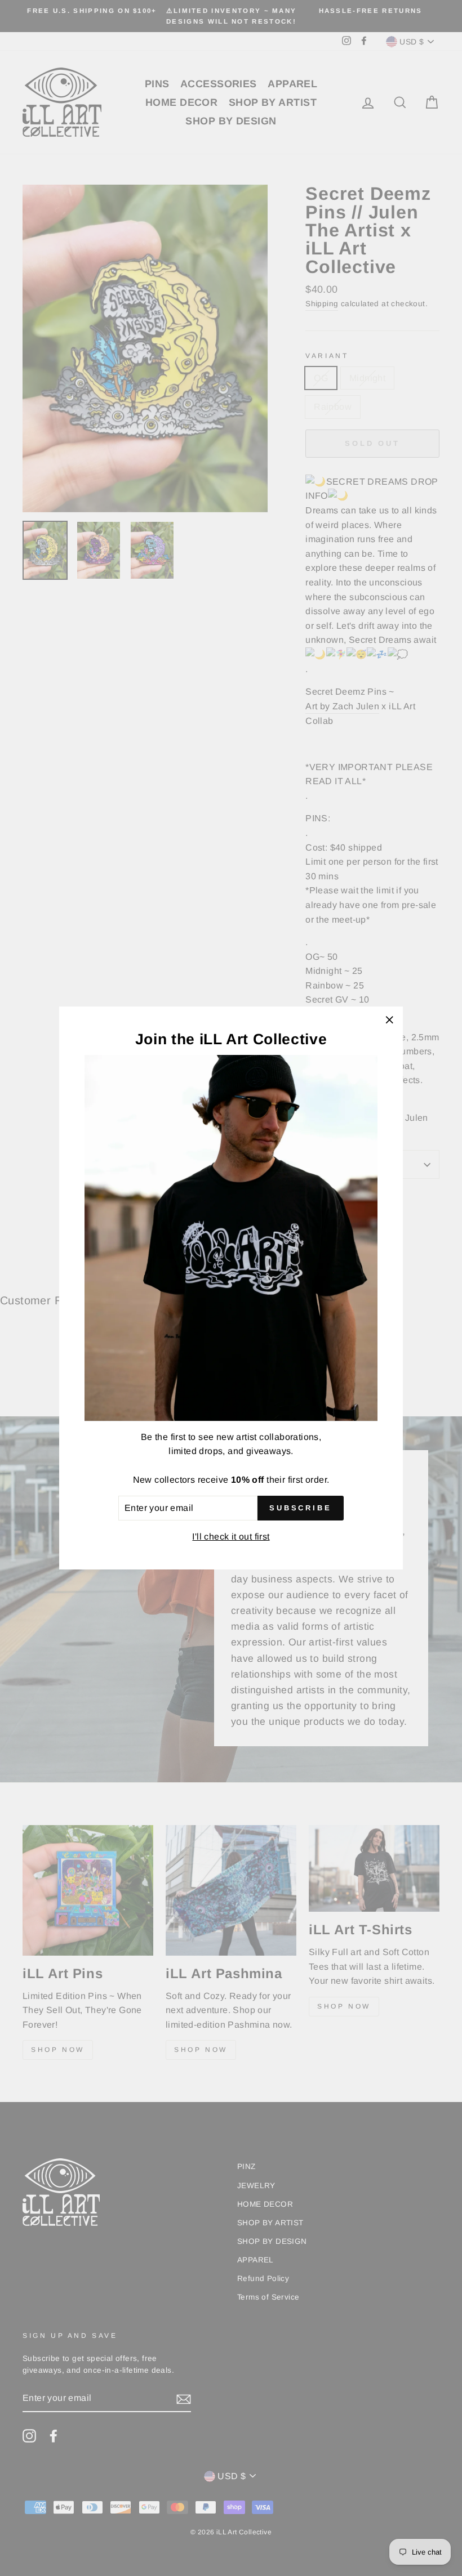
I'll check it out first (231, 1537)
